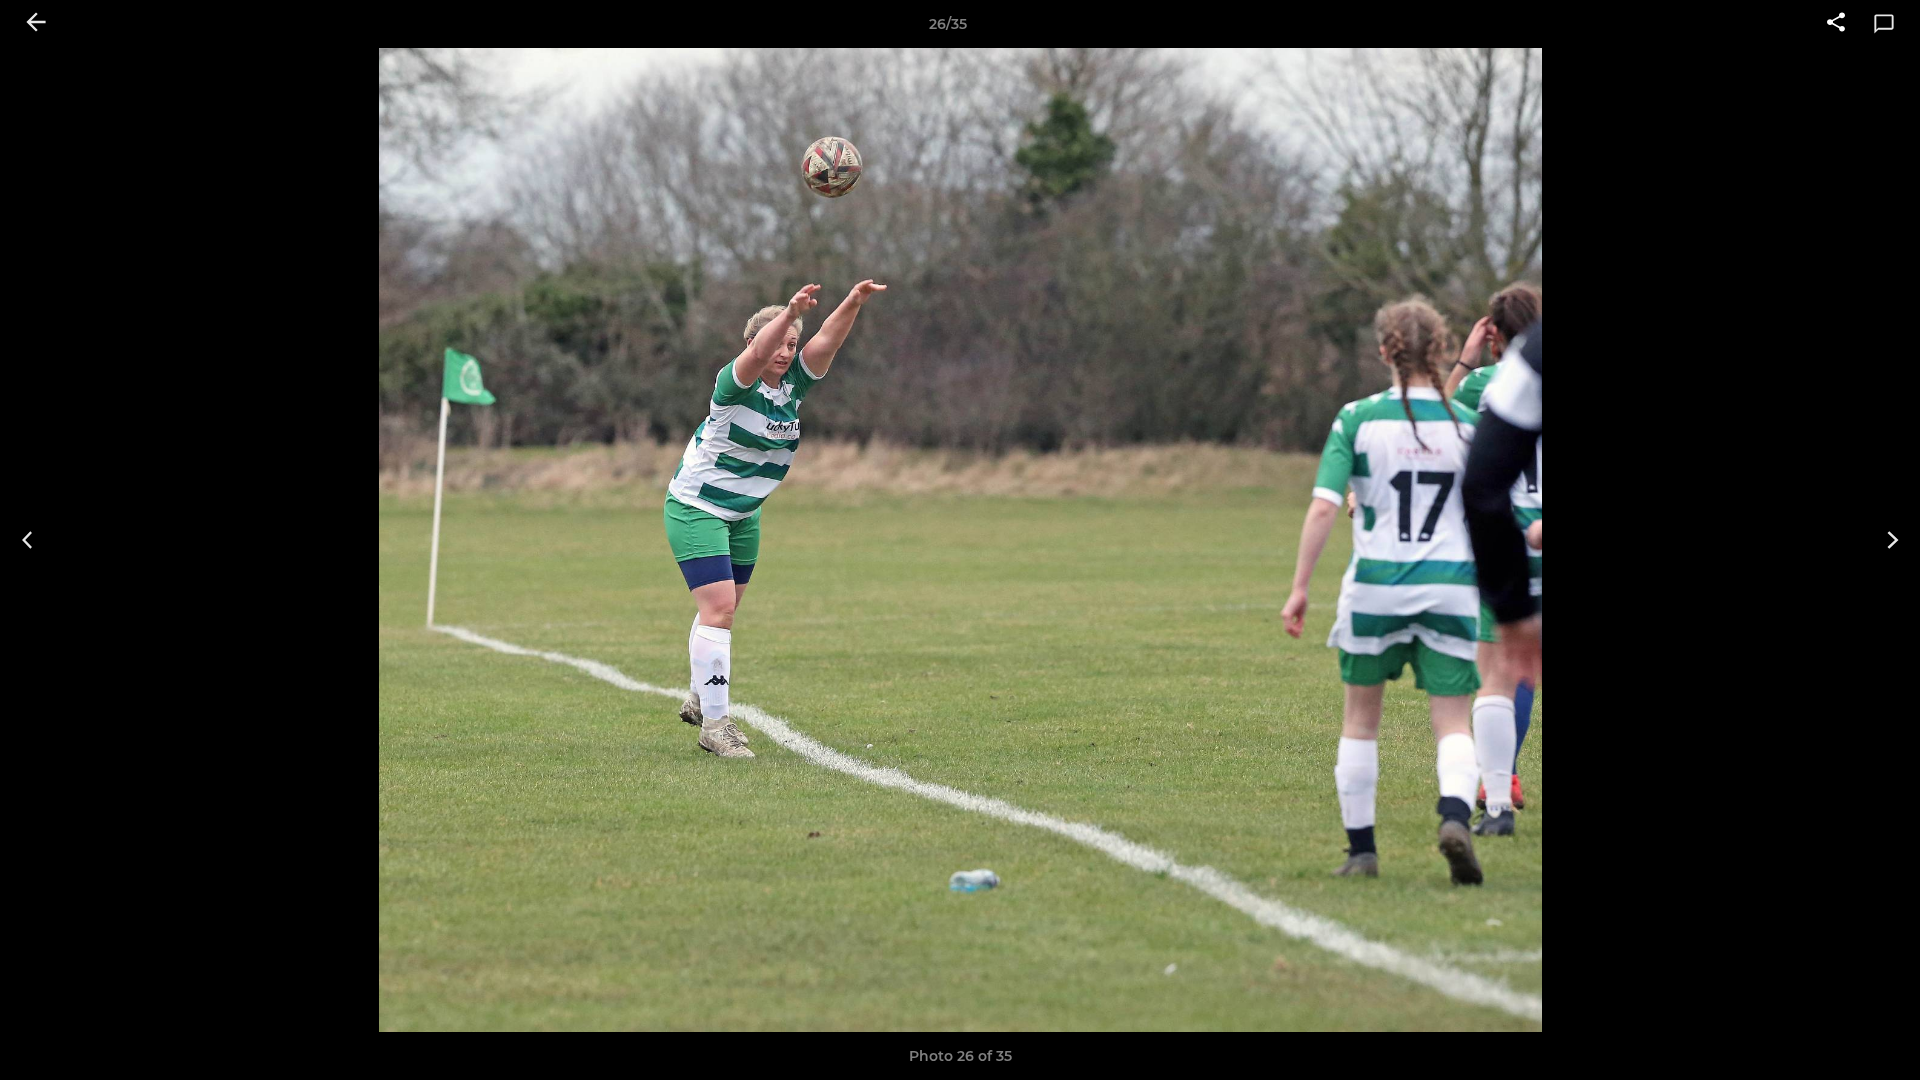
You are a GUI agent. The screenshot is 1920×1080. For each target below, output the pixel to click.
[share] (1836, 24)
